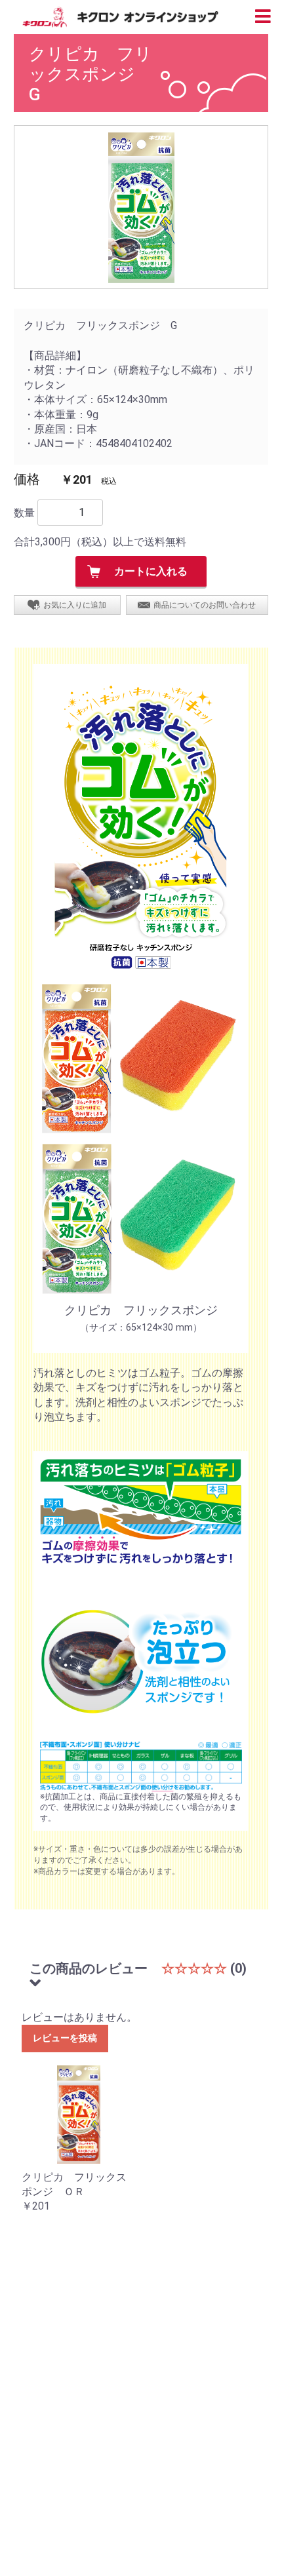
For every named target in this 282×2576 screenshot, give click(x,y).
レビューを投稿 (65, 2038)
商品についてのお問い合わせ (205, 605)
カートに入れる (151, 571)
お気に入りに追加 (75, 605)
